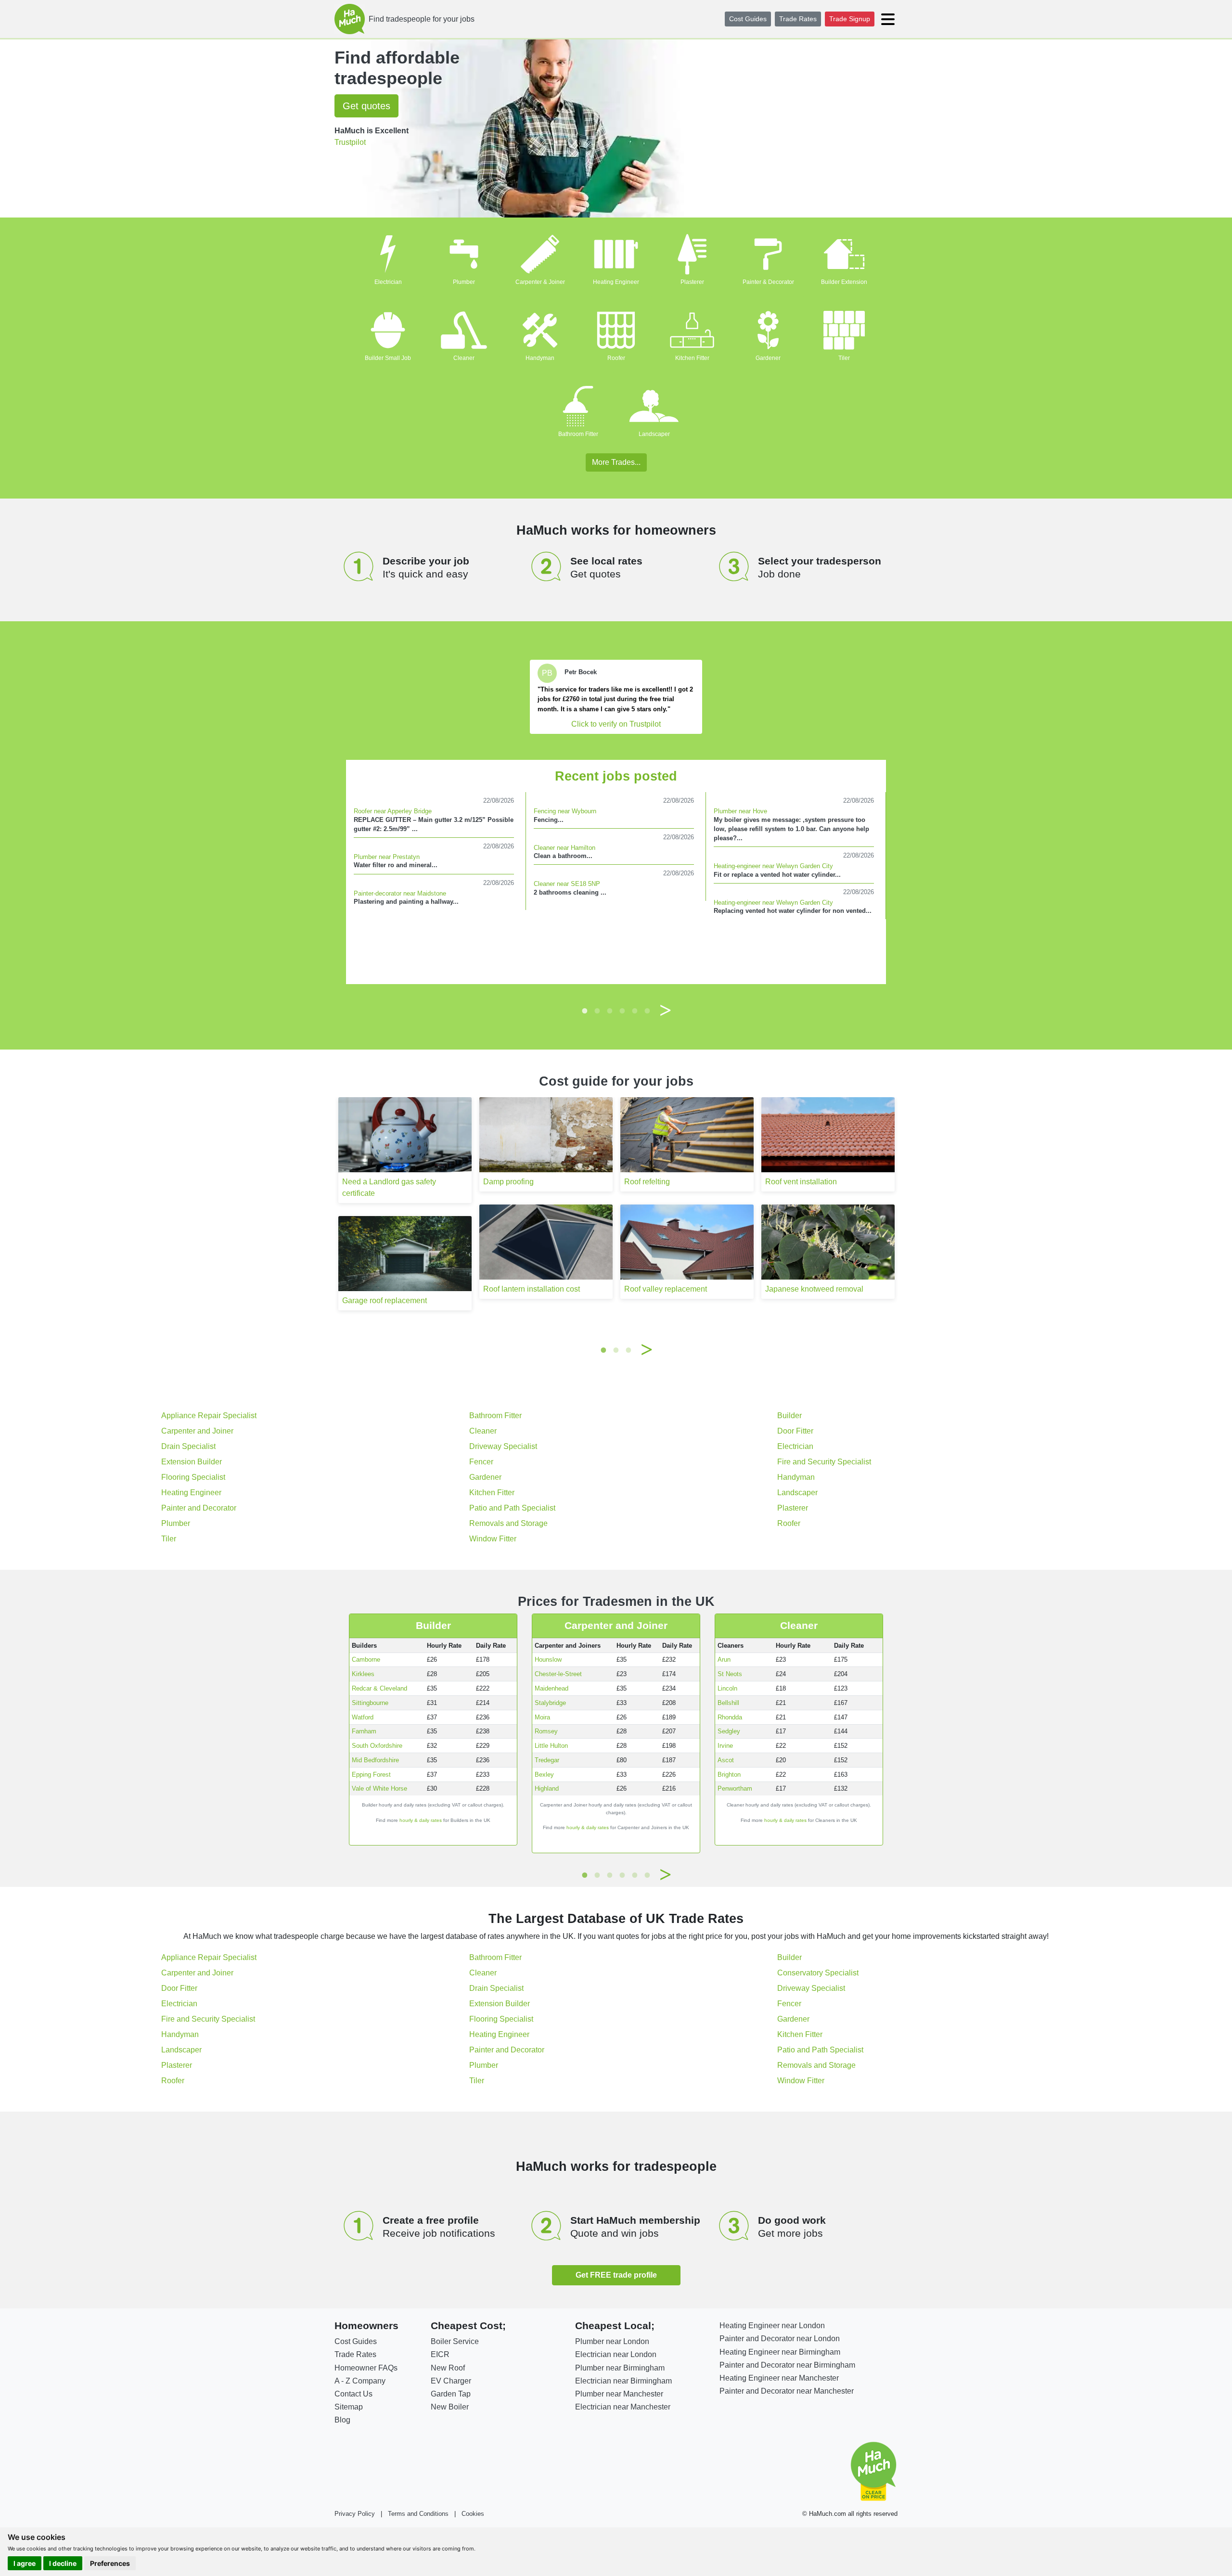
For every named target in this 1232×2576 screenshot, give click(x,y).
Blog (342, 2420)
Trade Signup (850, 19)
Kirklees (363, 1674)
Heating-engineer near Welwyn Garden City (773, 866)
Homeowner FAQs (366, 2368)
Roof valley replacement (666, 1289)
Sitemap (349, 2407)
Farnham (364, 1731)
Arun (724, 1660)
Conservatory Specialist (818, 1973)
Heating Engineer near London (772, 2326)
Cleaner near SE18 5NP (567, 884)
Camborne (366, 1660)
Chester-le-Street (558, 1674)
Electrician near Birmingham (623, 2381)
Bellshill (728, 1703)
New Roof (448, 2368)
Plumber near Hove (740, 811)
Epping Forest (371, 1775)
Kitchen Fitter (692, 358)
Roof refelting (647, 1182)
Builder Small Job (388, 358)
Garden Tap (451, 2394)
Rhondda (730, 1717)
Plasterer (692, 282)
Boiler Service (455, 2341)
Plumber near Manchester (619, 2394)
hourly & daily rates (421, 1820)
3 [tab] (610, 1011)
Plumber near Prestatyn (387, 857)
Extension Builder (192, 1462)
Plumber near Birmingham (620, 2368)
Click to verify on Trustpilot (616, 724)
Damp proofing (508, 1182)
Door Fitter (795, 1431)
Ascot (726, 1760)
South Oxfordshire (377, 1746)
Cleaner (464, 358)
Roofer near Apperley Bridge (393, 811)
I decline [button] (63, 2563)
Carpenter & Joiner (540, 282)
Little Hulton (551, 1746)
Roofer (616, 358)
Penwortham (735, 1788)
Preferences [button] (110, 2563)
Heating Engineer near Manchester (779, 2378)
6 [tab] (647, 1011)
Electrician (388, 282)
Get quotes (366, 106)
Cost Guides (748, 19)
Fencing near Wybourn (565, 811)
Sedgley (729, 1731)
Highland (547, 1788)
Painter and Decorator (199, 1508)
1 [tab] (585, 1011)
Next (666, 1011)
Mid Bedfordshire (375, 1760)
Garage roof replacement (385, 1301)
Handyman (540, 358)
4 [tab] (622, 1011)
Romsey (546, 1731)
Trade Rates (798, 19)
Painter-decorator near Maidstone (400, 893)
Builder (789, 1416)
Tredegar (547, 1760)
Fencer (481, 1462)
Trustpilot (350, 142)
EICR (440, 2354)
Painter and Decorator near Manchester (787, 2391)
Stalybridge (550, 1703)
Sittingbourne (370, 1703)
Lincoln (727, 1688)
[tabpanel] (616, 697)
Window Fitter (493, 1539)
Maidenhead (552, 1688)
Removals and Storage (508, 1523)
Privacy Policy (355, 2514)
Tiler (844, 358)
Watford (363, 1717)
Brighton (729, 1775)
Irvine (725, 1746)
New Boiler (450, 2407)
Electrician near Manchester (623, 2407)
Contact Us (353, 2394)
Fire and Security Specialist (824, 1462)
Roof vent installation (801, 1182)
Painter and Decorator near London (780, 2339)
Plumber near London (612, 2341)
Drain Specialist (188, 1446)
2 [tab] (597, 1011)
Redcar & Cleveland (379, 1688)
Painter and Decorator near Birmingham (787, 2365)
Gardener (768, 358)
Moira (542, 1717)
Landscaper (654, 434)
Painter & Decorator (768, 282)
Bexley (544, 1775)
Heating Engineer (616, 282)
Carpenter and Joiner (197, 1431)
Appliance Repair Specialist (209, 1416)
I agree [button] (25, 2563)
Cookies (473, 2514)
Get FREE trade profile (616, 2275)
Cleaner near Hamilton (565, 848)
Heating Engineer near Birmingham (780, 2352)
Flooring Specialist (193, 1477)
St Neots (730, 1674)
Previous (566, 1011)
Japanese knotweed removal (814, 1289)
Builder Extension (844, 282)
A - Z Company (360, 2381)
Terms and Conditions (418, 2514)
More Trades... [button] (616, 462)
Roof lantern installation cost (532, 1289)
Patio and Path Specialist (512, 1508)
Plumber (464, 282)
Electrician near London (616, 2354)
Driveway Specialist (503, 1446)
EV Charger (451, 2381)
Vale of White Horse (379, 1788)
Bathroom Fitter (578, 434)
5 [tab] (635, 1011)
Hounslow (548, 1660)
